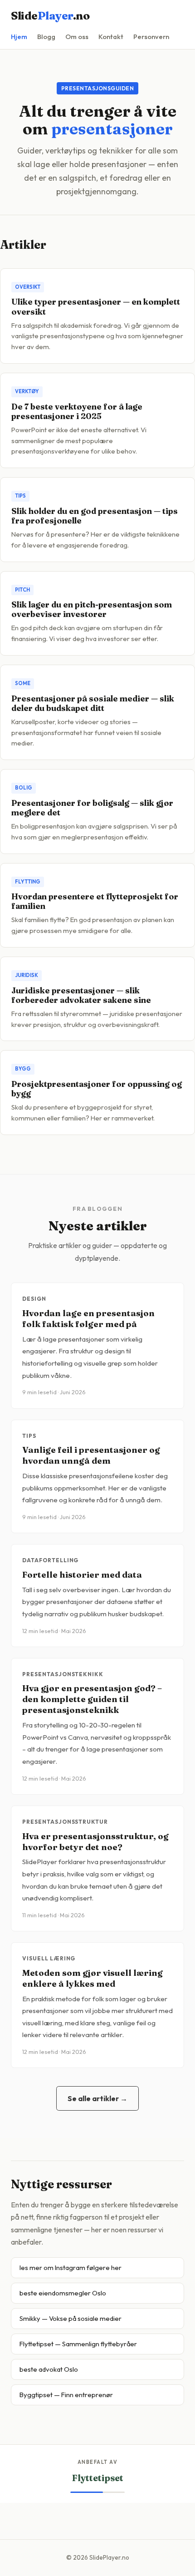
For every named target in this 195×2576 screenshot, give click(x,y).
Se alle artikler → (97, 2098)
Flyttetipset (98, 2478)
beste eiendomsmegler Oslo (63, 2293)
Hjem (19, 37)
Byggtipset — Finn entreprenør (66, 2395)
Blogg (46, 37)
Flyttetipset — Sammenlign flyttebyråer (78, 2344)
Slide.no (50, 16)
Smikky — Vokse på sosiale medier (71, 2318)
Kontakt (111, 37)
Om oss (77, 37)
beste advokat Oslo (49, 2369)
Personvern (151, 37)
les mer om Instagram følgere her (71, 2268)
